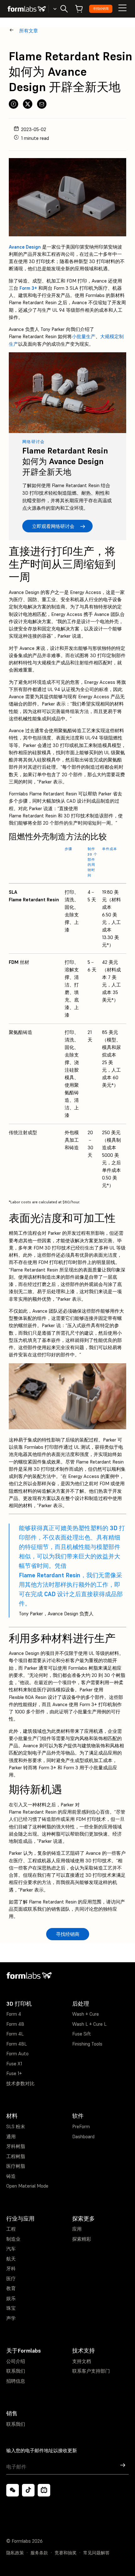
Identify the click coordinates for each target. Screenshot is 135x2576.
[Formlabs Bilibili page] (44, 2490)
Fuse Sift (82, 2034)
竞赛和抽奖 (66, 2553)
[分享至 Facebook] (13, 104)
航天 (11, 2259)
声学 (11, 2318)
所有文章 (29, 31)
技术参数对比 (20, 2083)
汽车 (11, 2249)
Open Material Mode (27, 2186)
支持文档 (82, 2361)
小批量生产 (84, 336)
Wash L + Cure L (89, 2024)
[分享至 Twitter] (28, 104)
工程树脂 (16, 2156)
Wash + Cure (86, 2014)
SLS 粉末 (16, 2126)
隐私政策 (15, 2553)
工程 (11, 2229)
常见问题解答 (96, 2553)
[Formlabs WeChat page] (13, 2490)
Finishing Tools (87, 2044)
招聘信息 (16, 2381)
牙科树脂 (16, 2146)
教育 (11, 2288)
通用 (11, 2137)
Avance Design (25, 247)
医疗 (11, 2279)
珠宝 (11, 2308)
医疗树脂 (16, 2166)
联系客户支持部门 (91, 2371)
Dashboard (83, 2137)
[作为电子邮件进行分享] (42, 104)
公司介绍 (16, 2361)
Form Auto (17, 2054)
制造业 (13, 2239)
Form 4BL (16, 2044)
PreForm (81, 2126)
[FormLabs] (27, 9)
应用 (77, 2229)
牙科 (11, 2268)
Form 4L (15, 2034)
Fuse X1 (14, 2064)
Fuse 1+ (14, 2073)
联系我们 (16, 2371)
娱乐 (11, 2298)
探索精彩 (82, 2239)
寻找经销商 (101, 9)
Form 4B (15, 2024)
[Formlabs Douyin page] (28, 2490)
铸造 (11, 2176)
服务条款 (39, 2553)
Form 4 (14, 2014)
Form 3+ (28, 288)
